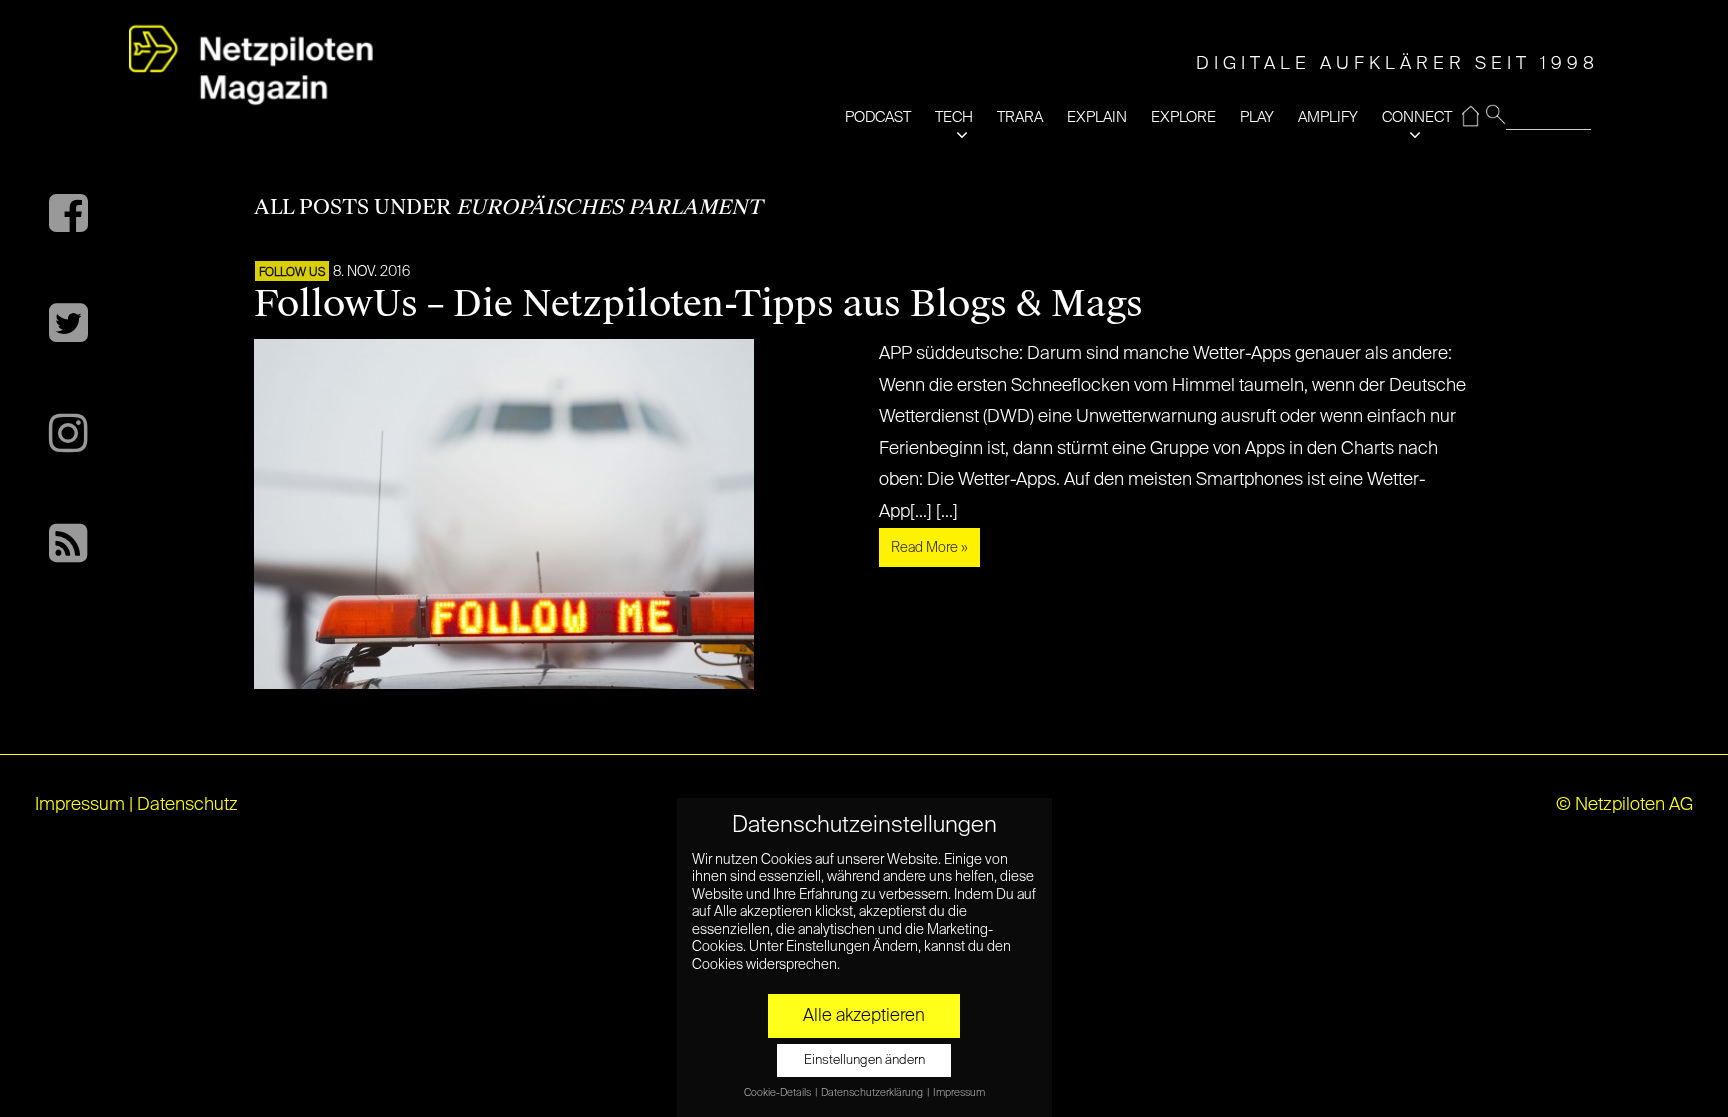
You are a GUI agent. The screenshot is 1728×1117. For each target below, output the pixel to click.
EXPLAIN (1097, 117)
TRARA (1020, 117)
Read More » (929, 548)
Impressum (80, 805)
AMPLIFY (1328, 117)
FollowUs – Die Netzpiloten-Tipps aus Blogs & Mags (698, 304)
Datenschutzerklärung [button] (873, 1093)
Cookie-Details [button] (778, 1093)
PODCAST (878, 117)
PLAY (1257, 117)
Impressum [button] (959, 1093)
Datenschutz (187, 805)
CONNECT (1417, 117)
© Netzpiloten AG (1624, 805)
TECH (954, 117)
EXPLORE (1183, 117)
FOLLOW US (292, 273)
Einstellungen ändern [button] (864, 1060)
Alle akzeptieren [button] (864, 1016)
